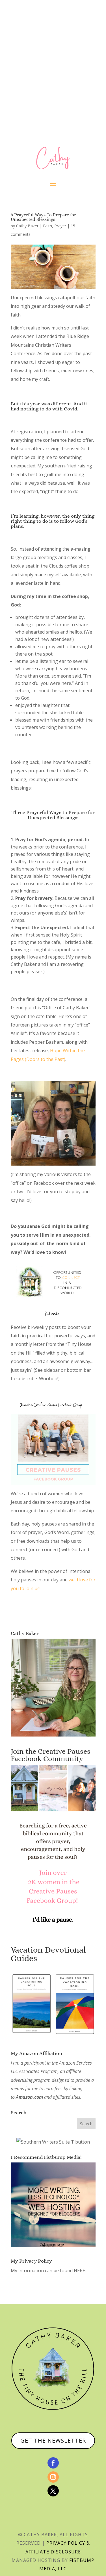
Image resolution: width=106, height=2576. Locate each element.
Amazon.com (29, 2097)
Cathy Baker (27, 226)
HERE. (80, 2271)
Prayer (60, 226)
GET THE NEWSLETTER (53, 2440)
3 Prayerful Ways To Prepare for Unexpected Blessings (43, 217)
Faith (47, 226)
